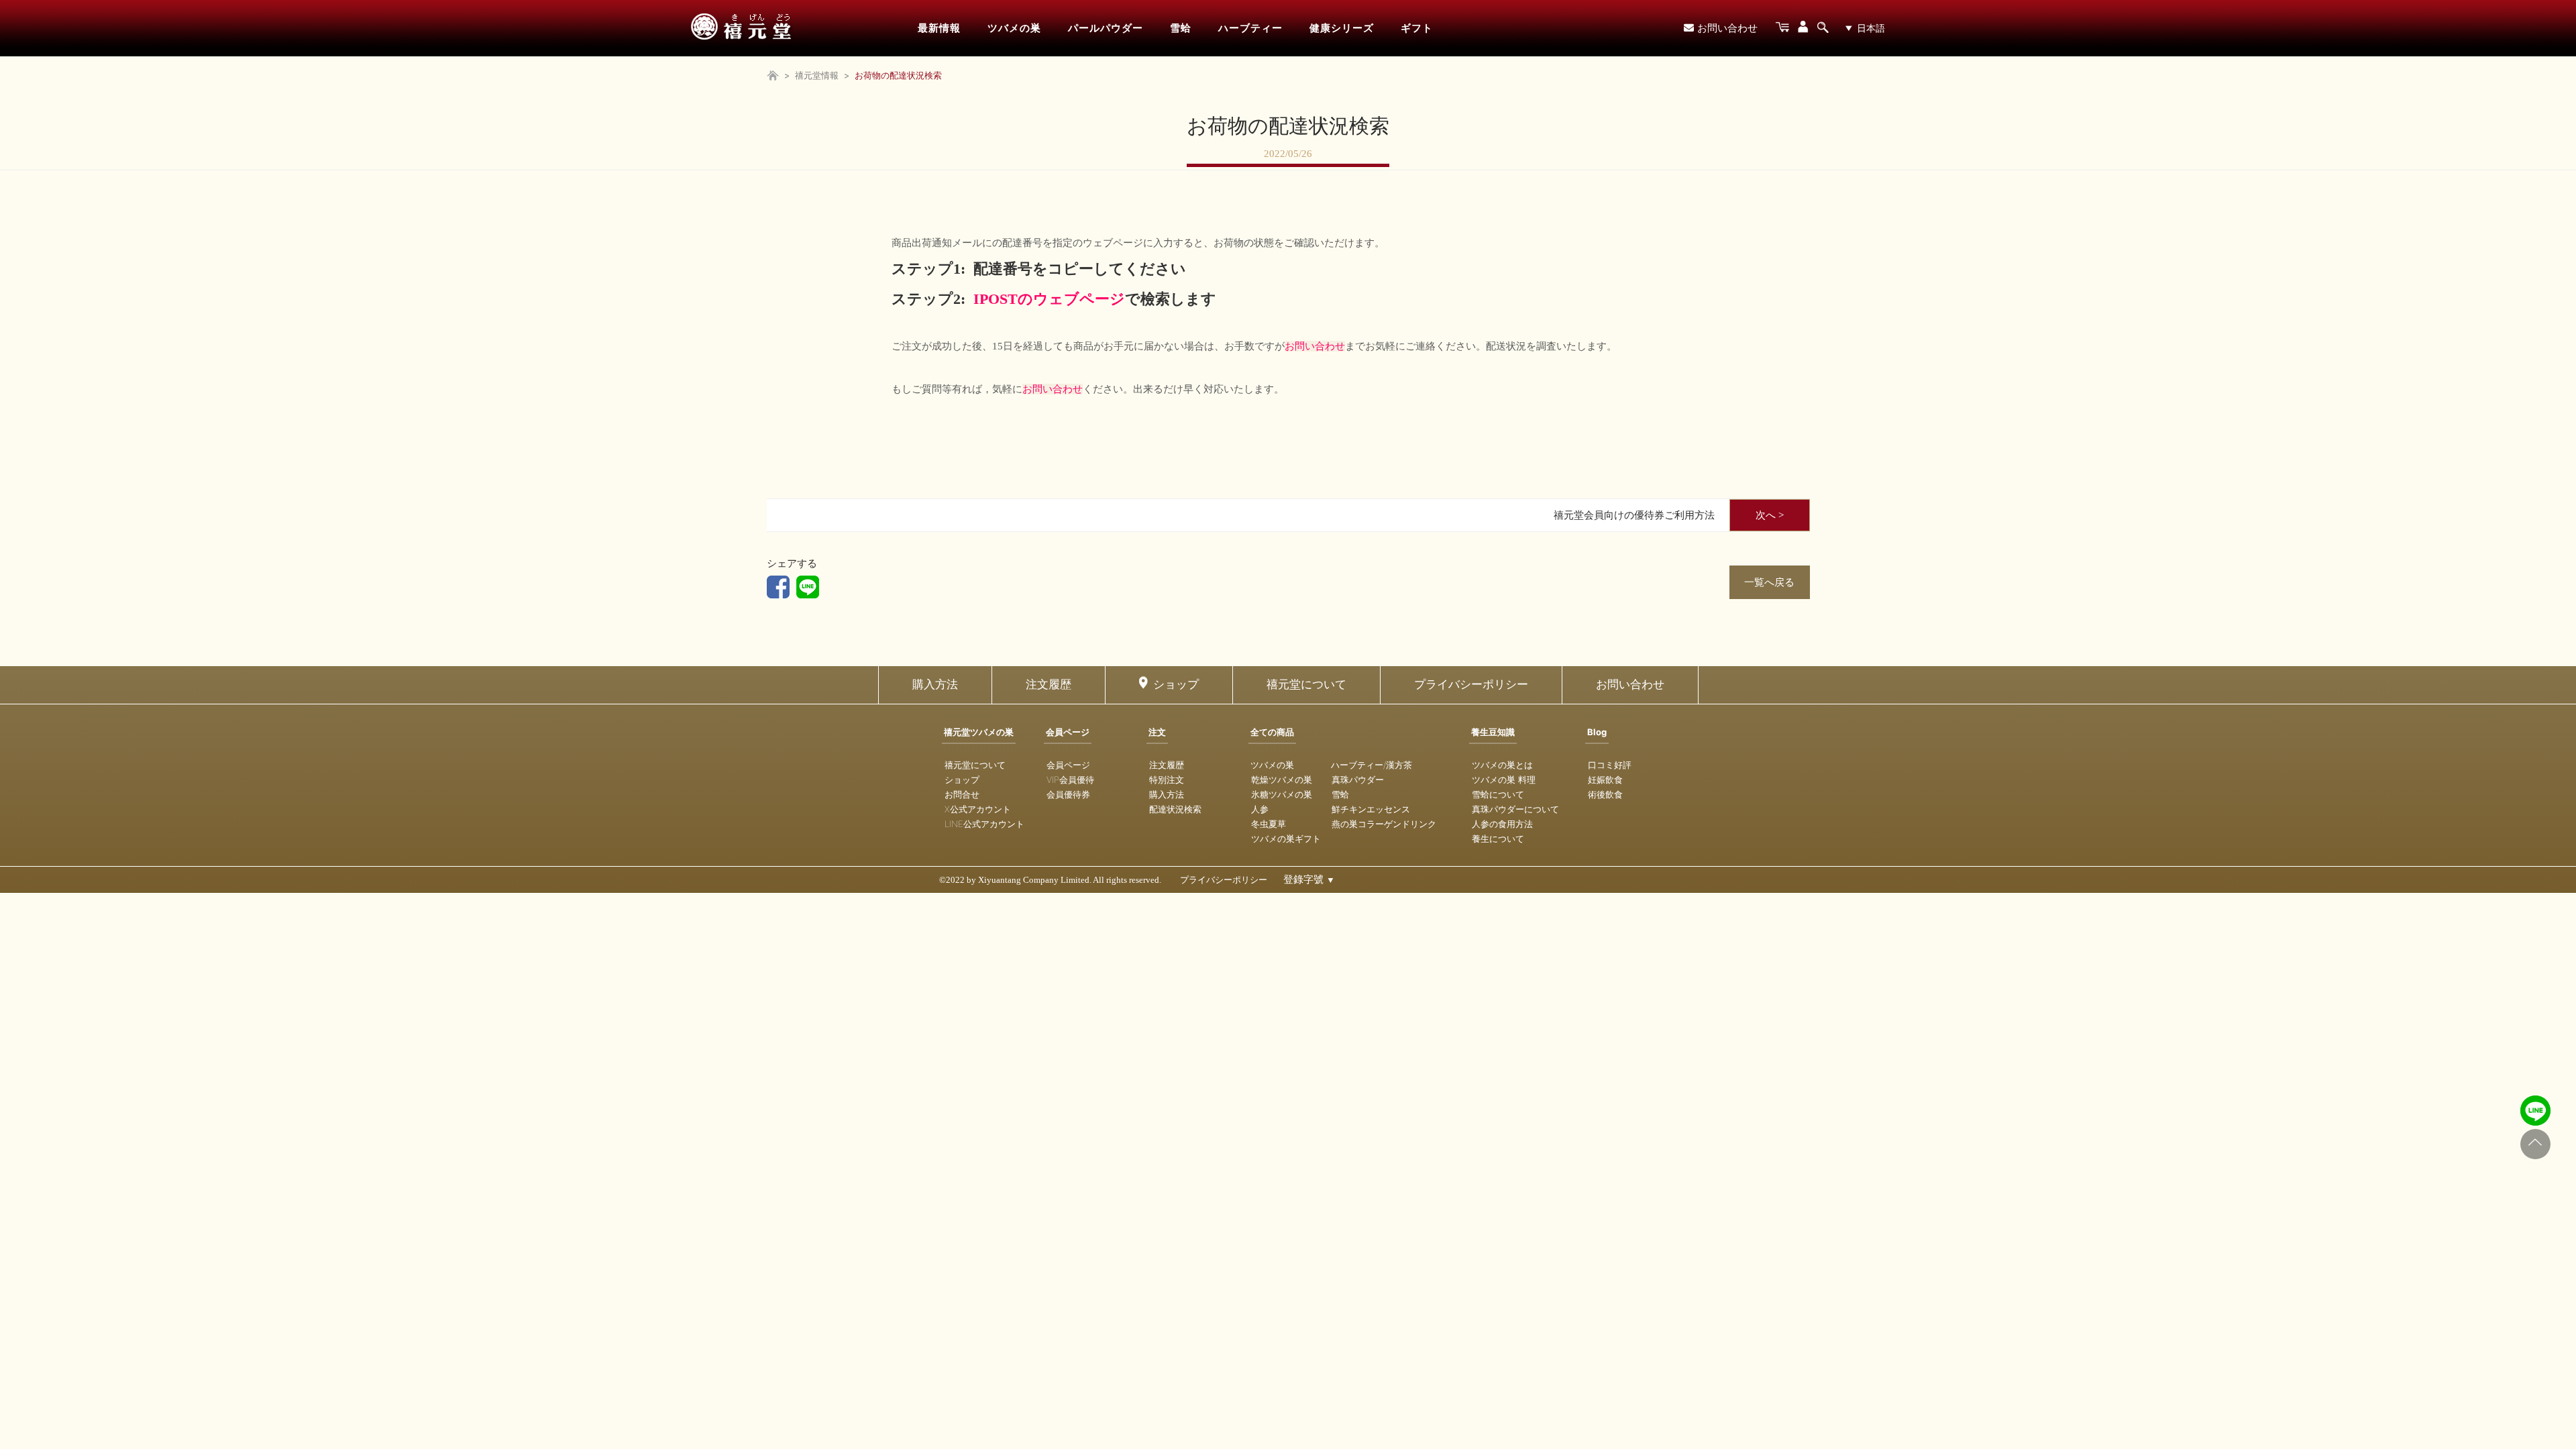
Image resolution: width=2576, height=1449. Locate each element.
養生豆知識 (1493, 732)
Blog (1597, 732)
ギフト (1417, 28)
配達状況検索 (1175, 809)
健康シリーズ (1342, 28)
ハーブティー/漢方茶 (1372, 765)
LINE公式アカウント (984, 824)
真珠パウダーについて (1515, 809)
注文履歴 (1049, 685)
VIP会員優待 (1070, 780)
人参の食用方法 (1502, 824)
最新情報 (939, 28)
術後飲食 (1605, 794)
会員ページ (1068, 732)
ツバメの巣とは (1502, 765)
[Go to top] (2535, 1144)
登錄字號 (1309, 879)
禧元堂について (1306, 685)
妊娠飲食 (1605, 780)
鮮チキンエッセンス (1371, 809)
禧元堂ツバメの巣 (979, 732)
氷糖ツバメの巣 (1282, 794)
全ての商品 (1272, 732)
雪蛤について (1498, 794)
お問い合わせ (1727, 28)
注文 (1157, 732)
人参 (1260, 809)
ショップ (1176, 685)
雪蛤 (1181, 28)
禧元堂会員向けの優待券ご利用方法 (1634, 515)
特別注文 (1167, 780)
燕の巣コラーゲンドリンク (1384, 824)
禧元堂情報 (817, 75)
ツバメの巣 (1014, 28)
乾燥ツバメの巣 (1282, 780)
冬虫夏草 (1269, 824)
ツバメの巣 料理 (1504, 780)
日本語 (1871, 28)
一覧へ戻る (1769, 582)
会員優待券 (1068, 794)
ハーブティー (1250, 28)
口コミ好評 (1610, 765)
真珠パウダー (1358, 780)
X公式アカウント (978, 809)
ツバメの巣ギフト (1286, 839)
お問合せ (962, 794)
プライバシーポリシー (1471, 685)
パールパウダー (1106, 28)
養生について (1498, 839)
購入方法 (935, 685)
